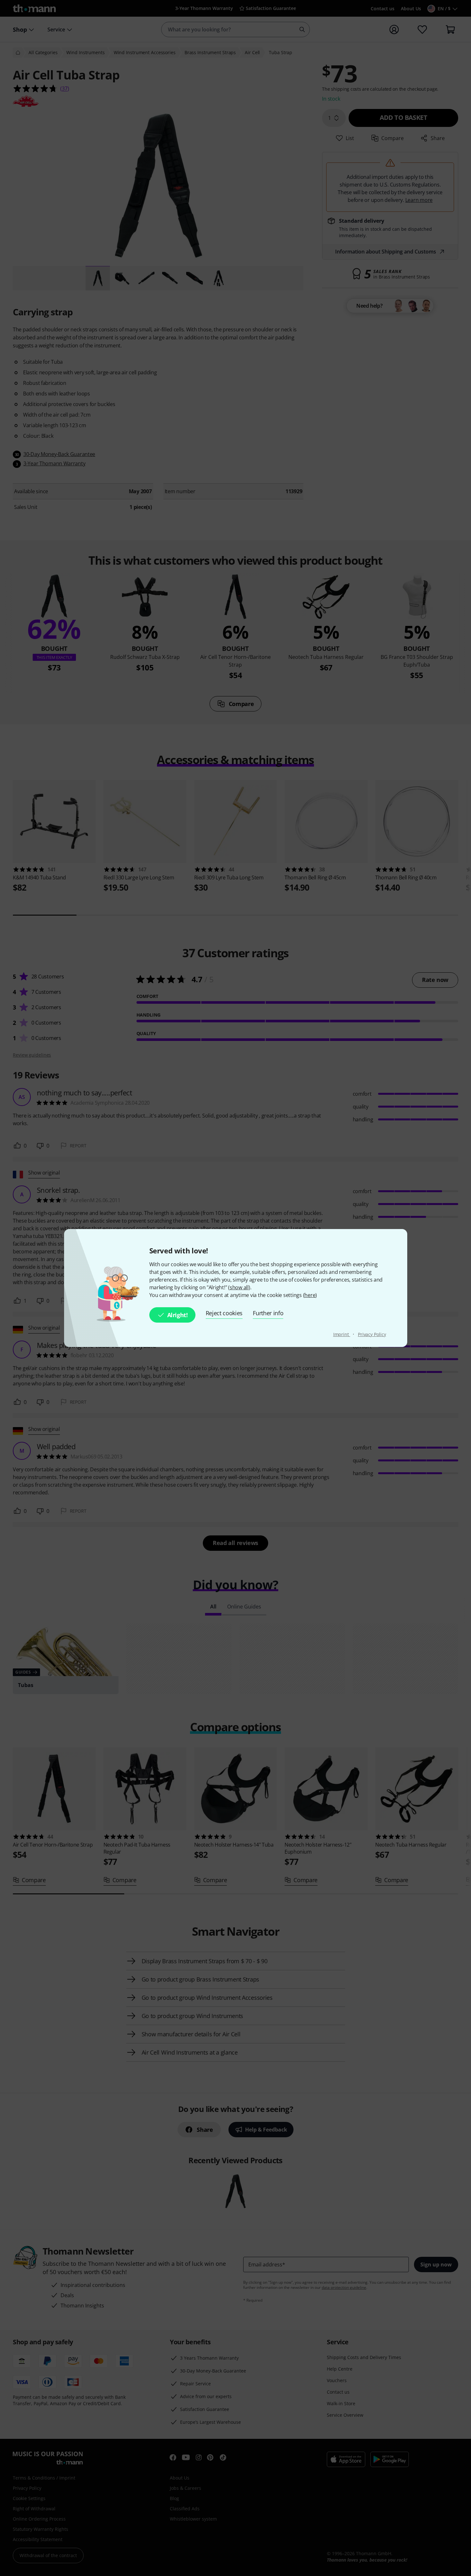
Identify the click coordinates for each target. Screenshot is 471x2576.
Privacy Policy (372, 1334)
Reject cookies (224, 1313)
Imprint (342, 1334)
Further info (268, 1313)
